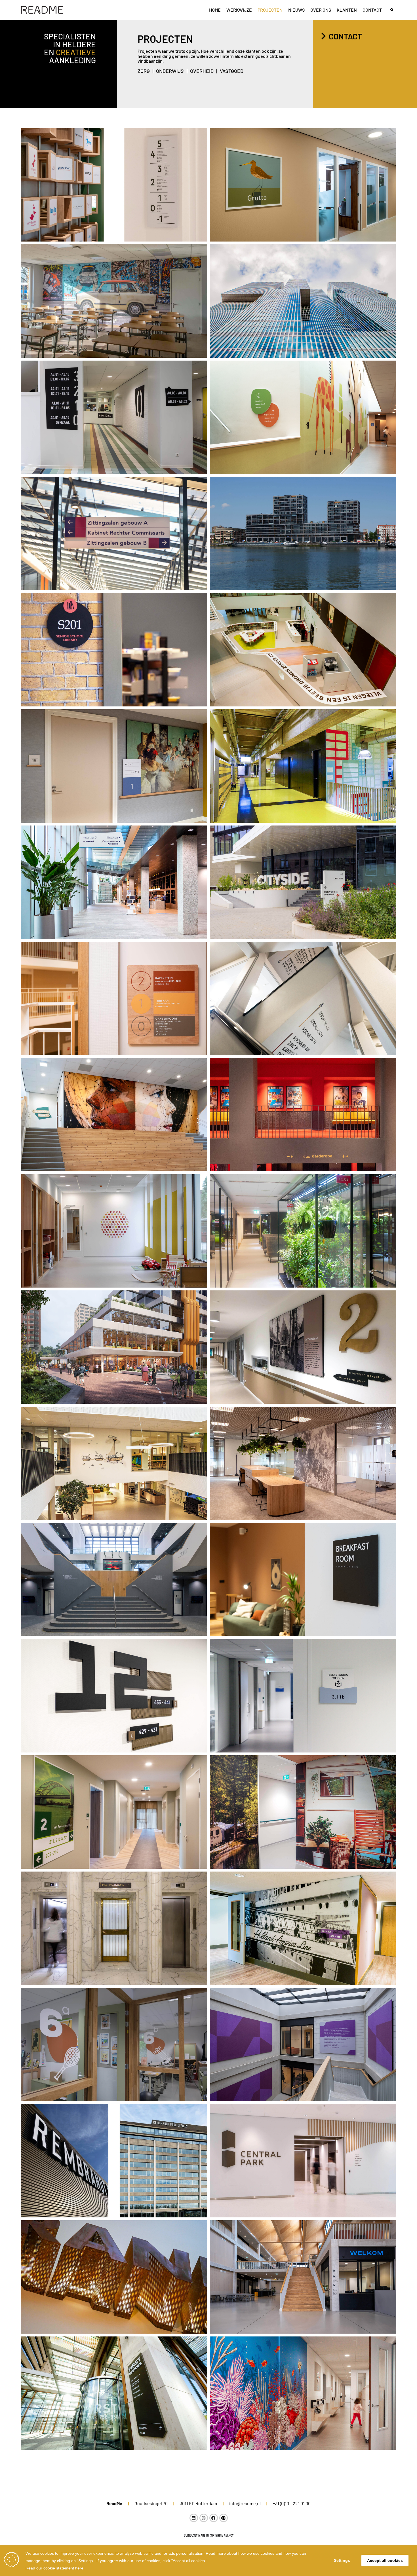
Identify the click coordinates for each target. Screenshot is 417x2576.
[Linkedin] (194, 2518)
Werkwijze (239, 10)
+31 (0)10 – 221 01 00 (292, 2503)
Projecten (270, 10)
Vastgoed (232, 71)
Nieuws (296, 10)
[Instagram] (204, 2518)
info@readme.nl (245, 2503)
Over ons (321, 10)
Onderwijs (170, 71)
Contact (372, 10)
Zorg (144, 71)
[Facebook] (214, 2518)
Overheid (202, 71)
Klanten (347, 10)
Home (215, 10)
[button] (392, 10)
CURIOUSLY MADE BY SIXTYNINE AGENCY (209, 2535)
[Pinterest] (224, 2518)
